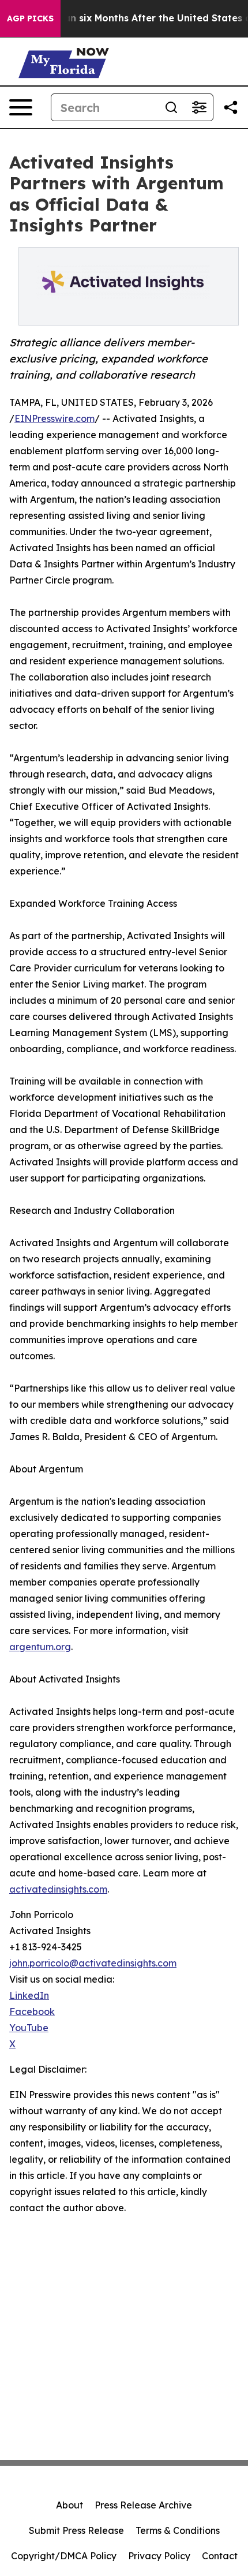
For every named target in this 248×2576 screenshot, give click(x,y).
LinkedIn (29, 1995)
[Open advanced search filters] (199, 107)
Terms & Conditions (178, 2530)
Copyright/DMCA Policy (64, 2556)
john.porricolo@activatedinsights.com (93, 1963)
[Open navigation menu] (21, 107)
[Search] (171, 107)
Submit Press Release (76, 2530)
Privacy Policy (159, 2556)
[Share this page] (231, 107)
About (69, 2505)
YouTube (29, 2028)
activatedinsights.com (58, 1889)
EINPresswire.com (55, 418)
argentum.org (40, 1647)
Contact (220, 2556)
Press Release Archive (143, 2505)
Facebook (32, 2012)
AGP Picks (30, 18)
